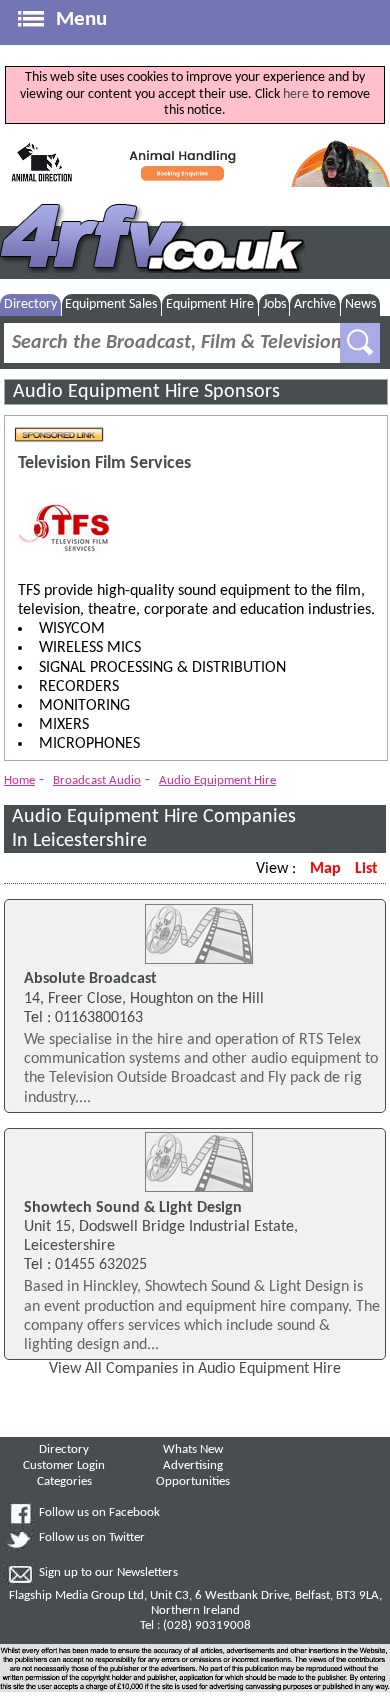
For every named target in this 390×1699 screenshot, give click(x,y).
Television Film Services (104, 463)
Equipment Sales (111, 304)
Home (19, 780)
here (296, 94)
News (360, 304)
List (366, 869)
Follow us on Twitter (92, 1538)
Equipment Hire (210, 304)
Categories (64, 1482)
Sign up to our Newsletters (108, 1573)
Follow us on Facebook (99, 1513)
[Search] (360, 343)
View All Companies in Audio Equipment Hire (195, 1369)
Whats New (193, 1450)
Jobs (274, 304)
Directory (30, 304)
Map (325, 869)
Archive (315, 304)
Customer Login (64, 1466)
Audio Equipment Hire (217, 780)
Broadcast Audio (97, 780)
